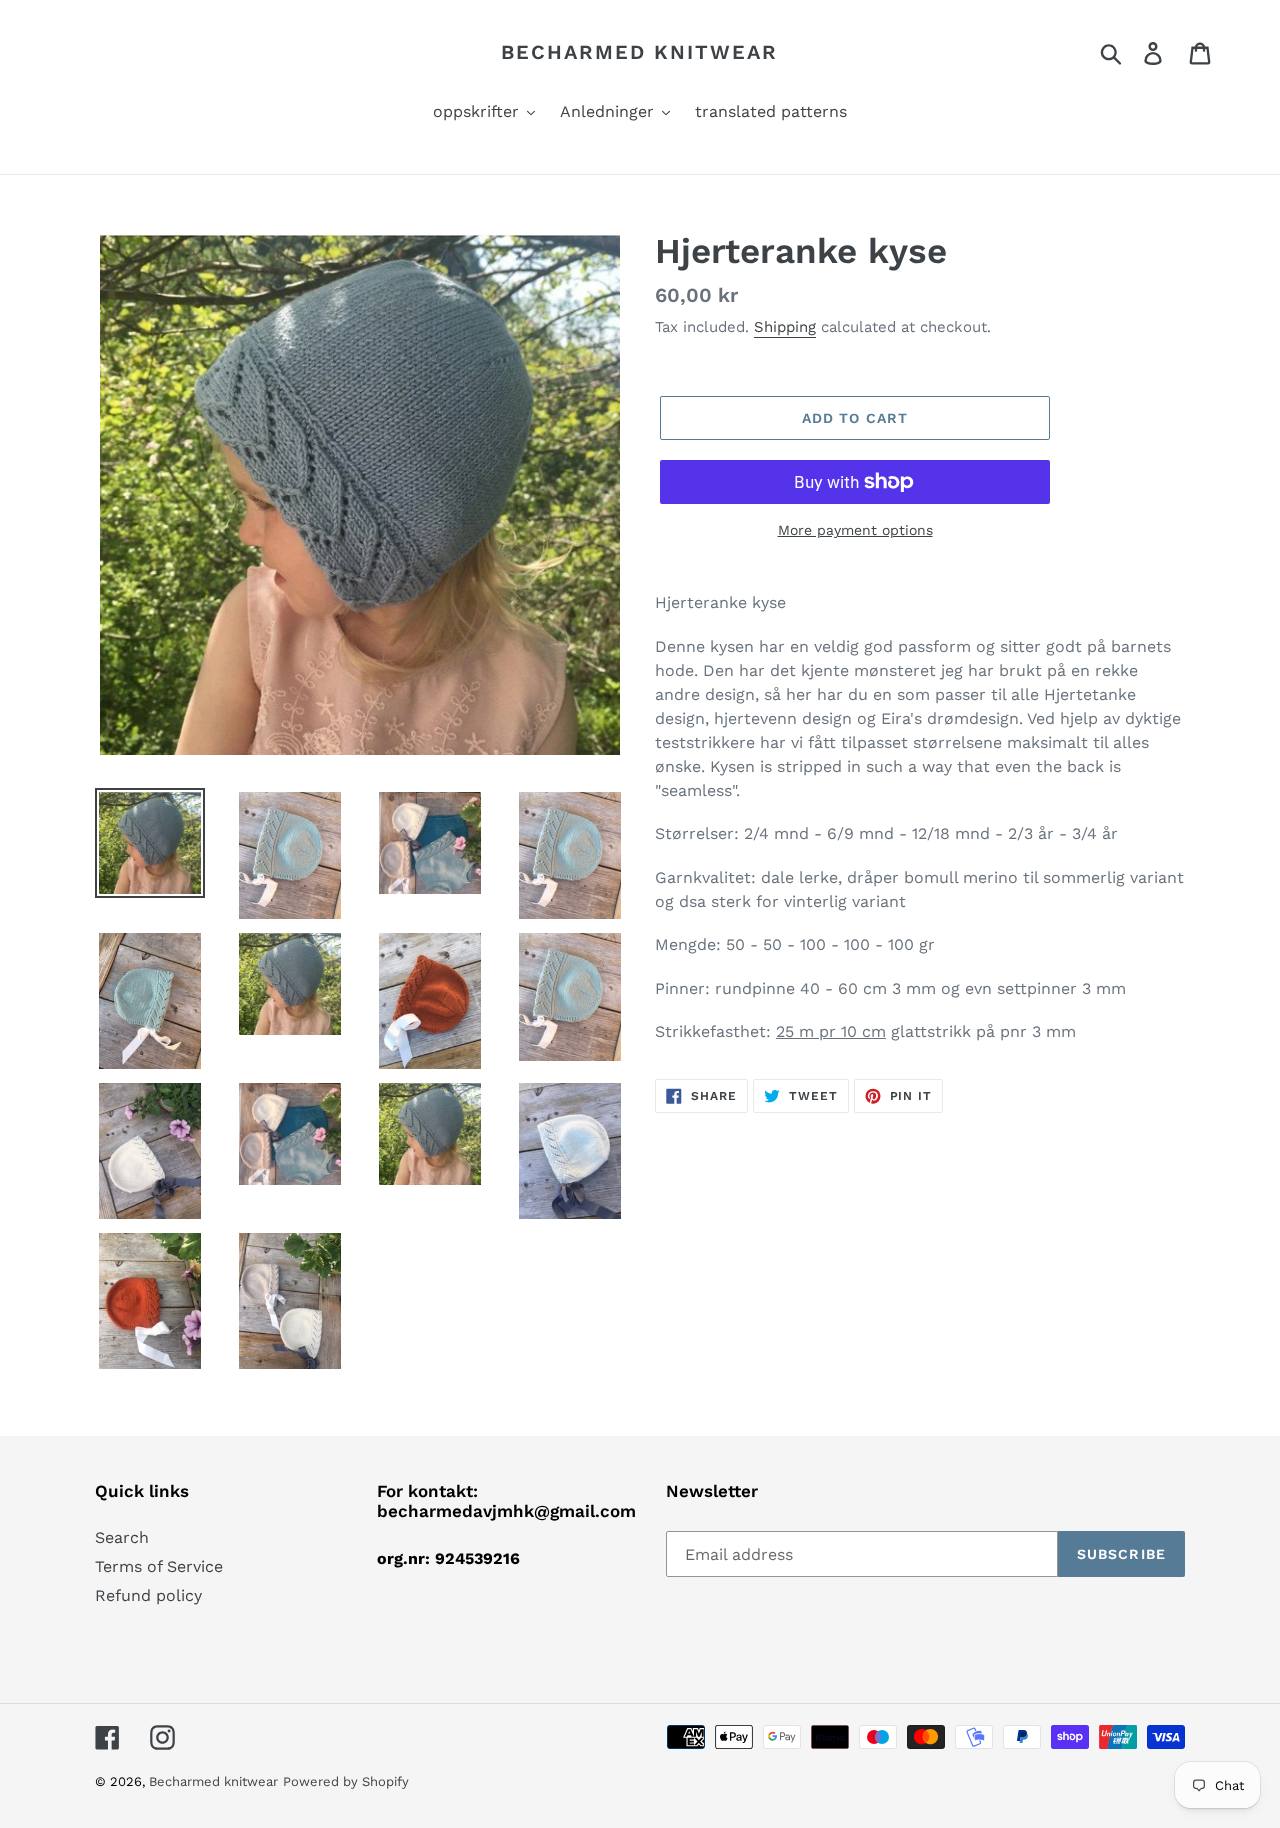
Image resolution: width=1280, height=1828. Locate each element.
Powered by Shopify (346, 1781)
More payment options (855, 530)
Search (122, 1537)
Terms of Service (159, 1566)
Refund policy (148, 1595)
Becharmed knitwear (639, 52)
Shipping (785, 327)
